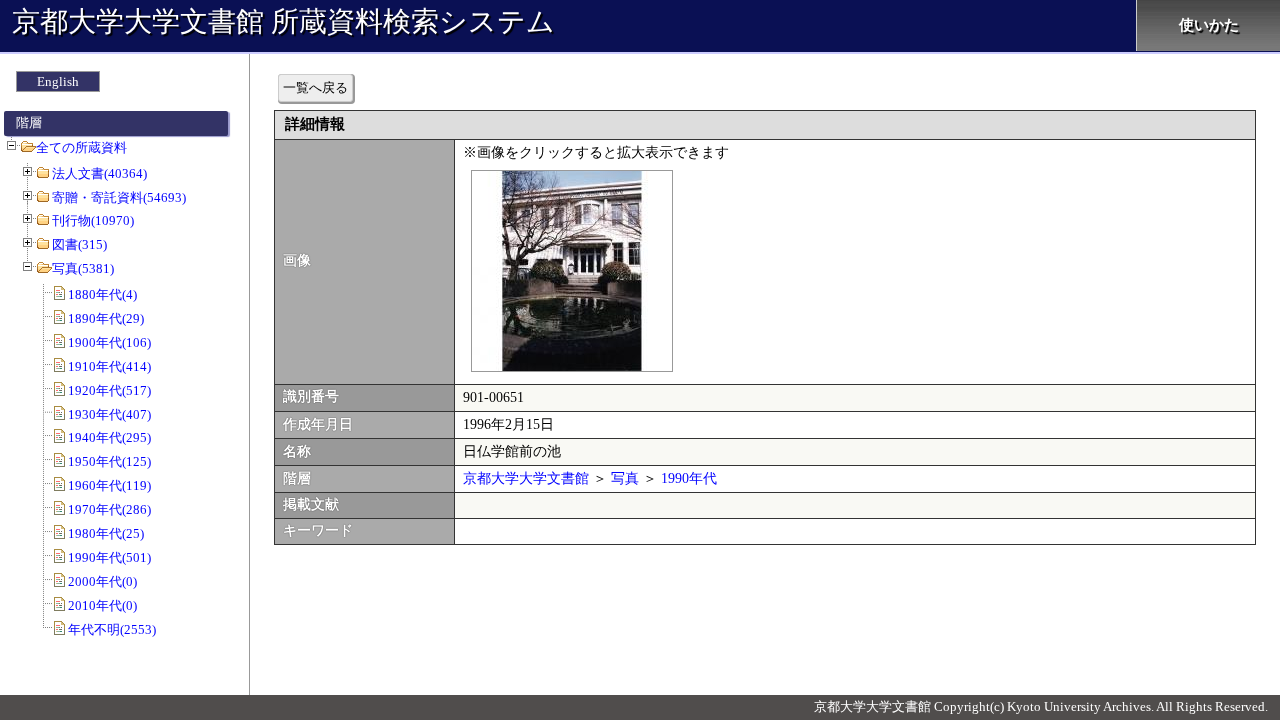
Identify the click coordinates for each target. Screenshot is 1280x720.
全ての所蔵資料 (81, 147)
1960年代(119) (109, 485)
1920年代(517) (109, 390)
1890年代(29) (106, 318)
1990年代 (689, 478)
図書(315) (79, 244)
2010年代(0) (102, 605)
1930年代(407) (109, 414)
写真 (625, 478)
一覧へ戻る (315, 87)
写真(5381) (83, 268)
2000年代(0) (102, 581)
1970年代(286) (109, 509)
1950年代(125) (109, 461)
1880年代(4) (102, 294)
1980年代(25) (106, 533)
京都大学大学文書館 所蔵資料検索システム (283, 21)
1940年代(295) (109, 437)
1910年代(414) (109, 366)
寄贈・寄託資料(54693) (119, 197)
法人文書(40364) (99, 173)
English (58, 81)
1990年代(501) (109, 557)
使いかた (1209, 25)
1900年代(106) (109, 342)
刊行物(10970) (93, 220)
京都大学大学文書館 (526, 478)
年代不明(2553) (112, 629)
